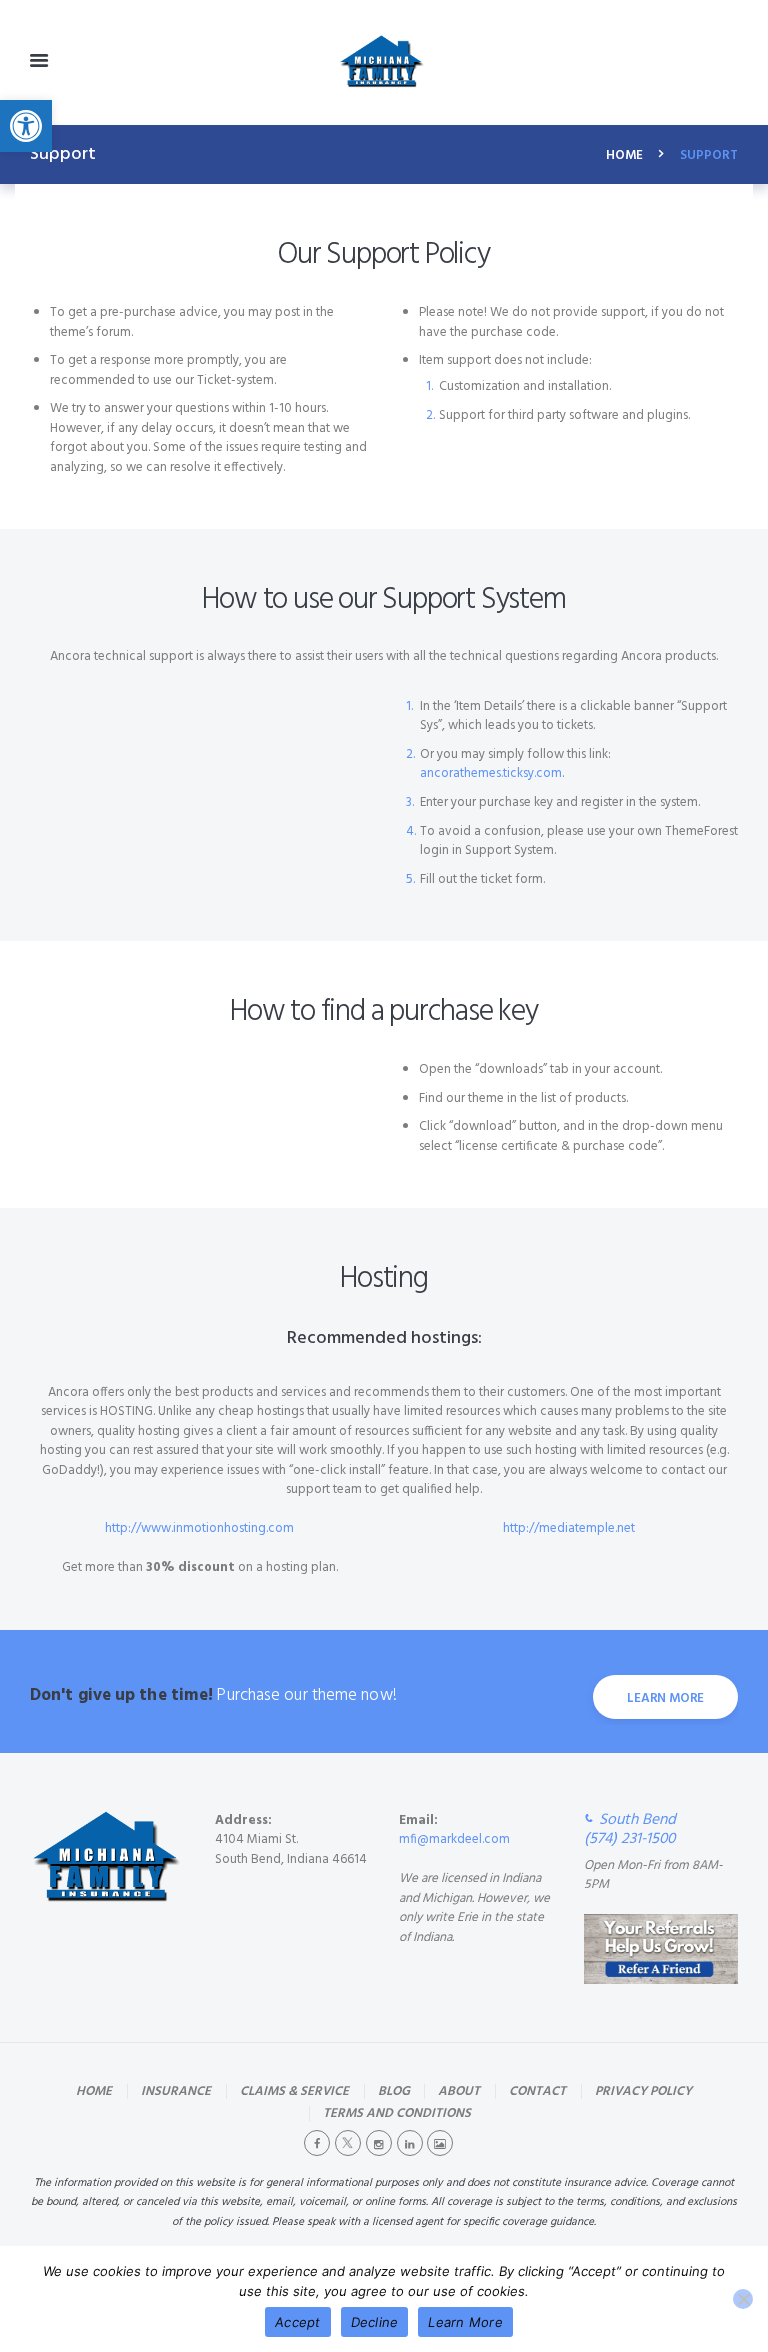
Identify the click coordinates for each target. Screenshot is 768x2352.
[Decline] (743, 2299)
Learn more (665, 1698)
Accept (298, 2322)
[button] (26, 126)
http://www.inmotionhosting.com (199, 1528)
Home (624, 156)
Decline (375, 2322)
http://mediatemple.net (569, 1528)
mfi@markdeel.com (454, 1839)
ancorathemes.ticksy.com (491, 773)
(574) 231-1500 (629, 1839)
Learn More (465, 2322)
